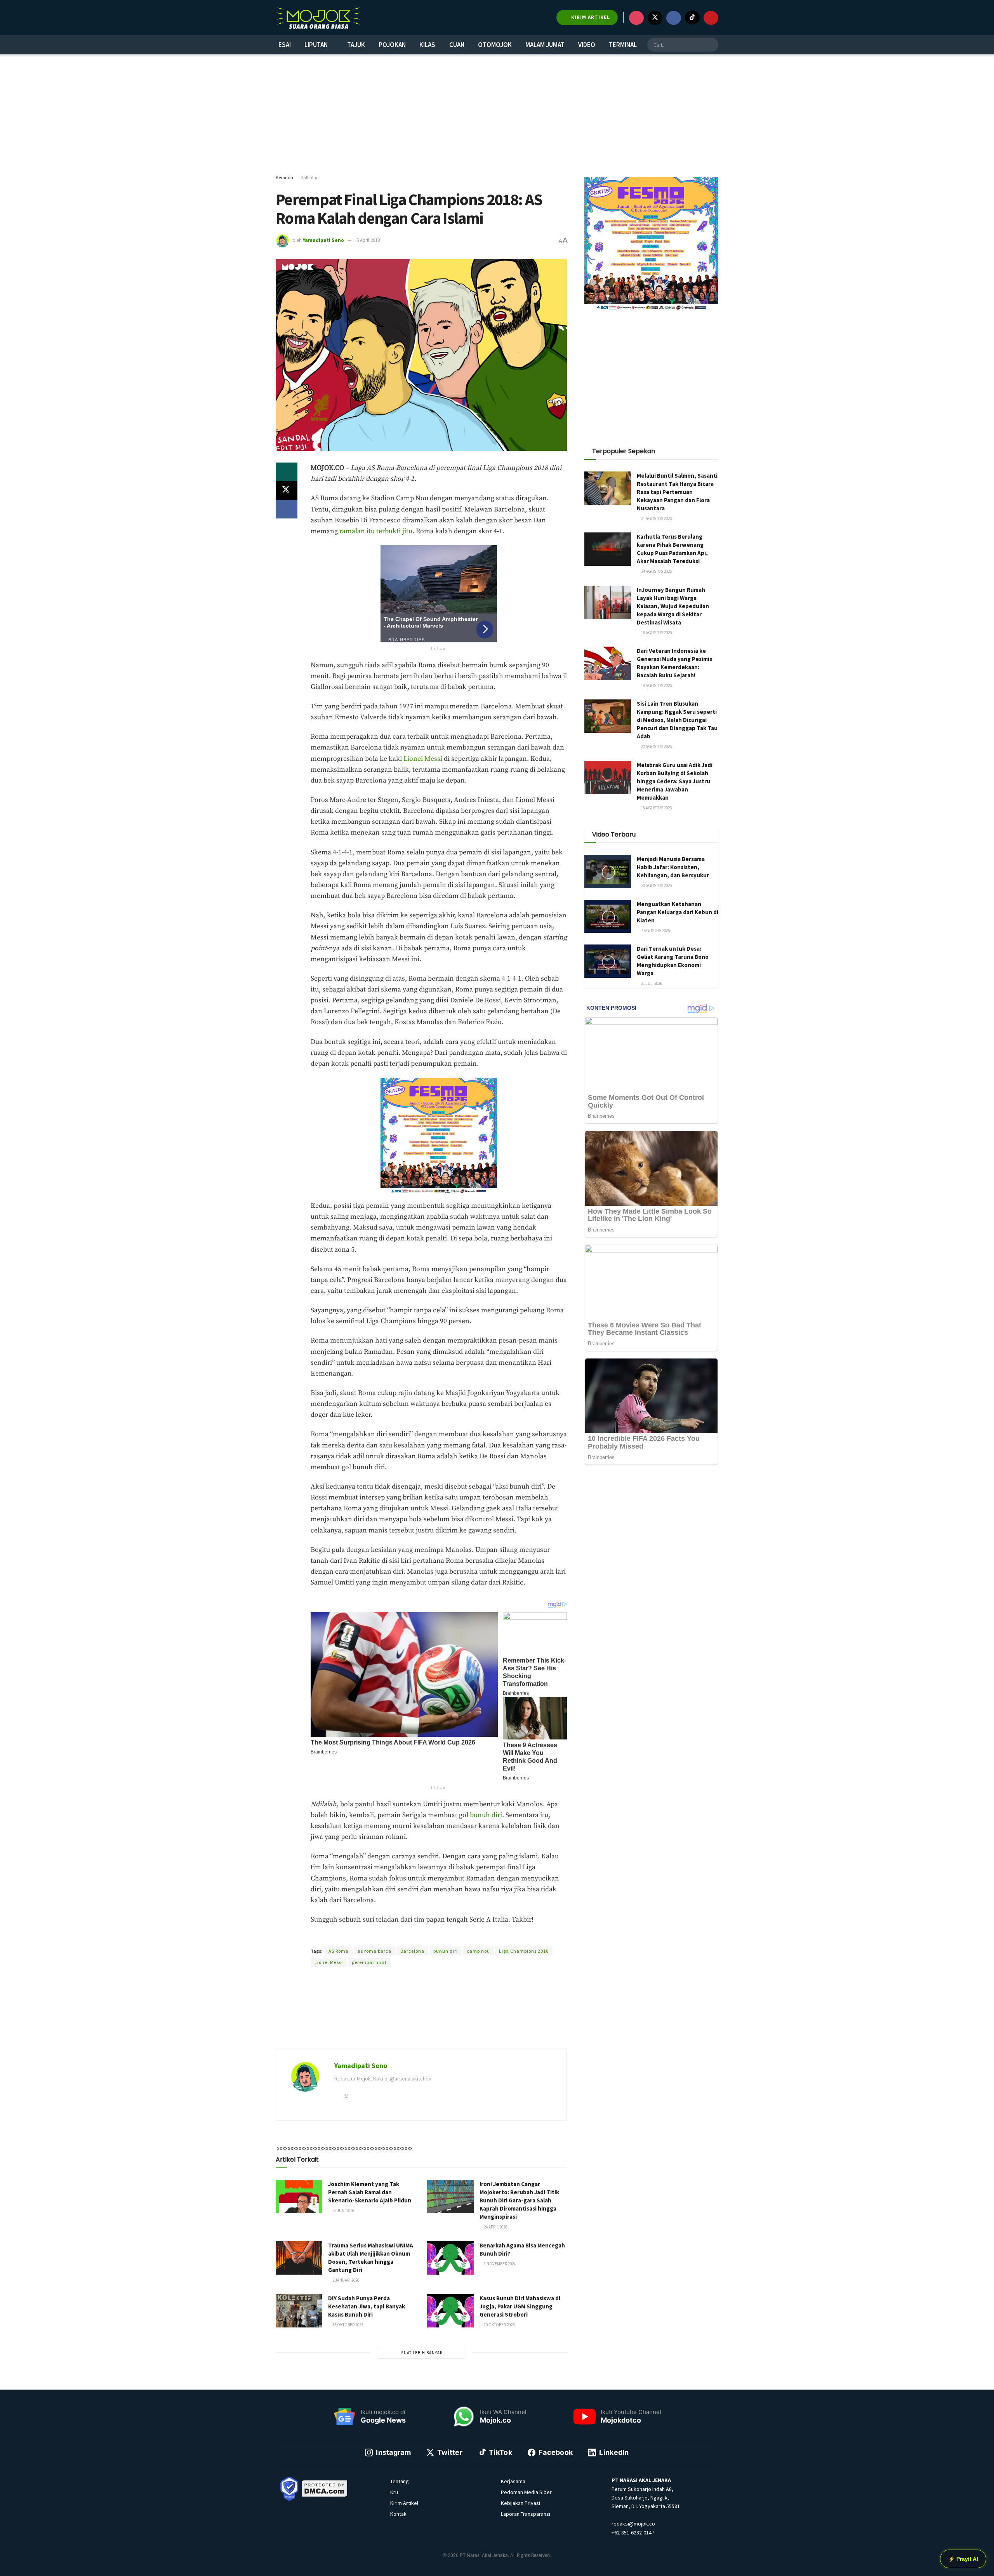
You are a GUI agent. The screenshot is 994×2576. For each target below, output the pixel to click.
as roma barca (374, 1951)
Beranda (284, 177)
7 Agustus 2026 (655, 931)
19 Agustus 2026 (656, 685)
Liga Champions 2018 (524, 1951)
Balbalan (310, 177)
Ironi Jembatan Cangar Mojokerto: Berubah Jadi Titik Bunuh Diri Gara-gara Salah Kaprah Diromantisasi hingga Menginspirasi (519, 2200)
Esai (285, 45)
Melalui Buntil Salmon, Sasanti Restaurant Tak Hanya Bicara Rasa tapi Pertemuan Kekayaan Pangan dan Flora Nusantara (677, 492)
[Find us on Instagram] (636, 18)
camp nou (478, 1951)
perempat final (369, 1962)
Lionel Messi (423, 759)
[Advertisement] (497, 115)
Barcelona (412, 1951)
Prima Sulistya (407, 1937)
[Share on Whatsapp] (287, 472)
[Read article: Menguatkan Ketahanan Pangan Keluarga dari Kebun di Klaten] (608, 917)
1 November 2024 (499, 2264)
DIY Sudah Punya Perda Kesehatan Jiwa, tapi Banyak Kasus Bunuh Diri (367, 2306)
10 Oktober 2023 (499, 2325)
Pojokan (392, 45)
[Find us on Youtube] (711, 18)
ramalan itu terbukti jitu (376, 531)
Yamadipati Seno (323, 240)
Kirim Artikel (404, 2503)
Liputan (316, 45)
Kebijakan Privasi (520, 2503)
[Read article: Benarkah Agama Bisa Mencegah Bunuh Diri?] (450, 2258)
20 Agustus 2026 (656, 746)
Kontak (398, 2514)
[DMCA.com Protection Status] (325, 2488)
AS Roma (339, 1951)
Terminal (623, 45)
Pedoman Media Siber (526, 2492)
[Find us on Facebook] (674, 18)
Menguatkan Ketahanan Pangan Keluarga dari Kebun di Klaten (678, 912)
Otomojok (495, 45)
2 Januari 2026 (345, 2280)
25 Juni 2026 (343, 2211)
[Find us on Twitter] (655, 18)
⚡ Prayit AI (963, 2559)
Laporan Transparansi (526, 2514)
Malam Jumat (545, 45)
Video (587, 45)
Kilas (427, 45)
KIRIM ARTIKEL (590, 17)
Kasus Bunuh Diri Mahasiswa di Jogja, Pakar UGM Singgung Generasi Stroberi (520, 2306)
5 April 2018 (368, 240)
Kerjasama (513, 2481)
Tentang (400, 2481)
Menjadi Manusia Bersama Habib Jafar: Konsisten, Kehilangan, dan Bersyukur (673, 867)
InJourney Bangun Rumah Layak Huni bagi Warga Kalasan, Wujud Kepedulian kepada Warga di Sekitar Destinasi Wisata (673, 606)
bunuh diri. (487, 1815)
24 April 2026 (495, 2227)
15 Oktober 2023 (347, 2325)
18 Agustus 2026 (656, 633)
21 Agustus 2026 (656, 518)
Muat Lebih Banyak (421, 2353)
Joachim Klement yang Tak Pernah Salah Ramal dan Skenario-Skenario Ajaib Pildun (370, 2192)
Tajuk (356, 45)
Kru (394, 2492)
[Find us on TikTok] (692, 17)
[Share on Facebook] (287, 509)
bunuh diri (446, 1951)
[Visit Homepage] (318, 17)
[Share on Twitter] (287, 491)
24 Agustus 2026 (656, 571)
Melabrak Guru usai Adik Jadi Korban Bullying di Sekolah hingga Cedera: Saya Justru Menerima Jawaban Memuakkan (675, 781)
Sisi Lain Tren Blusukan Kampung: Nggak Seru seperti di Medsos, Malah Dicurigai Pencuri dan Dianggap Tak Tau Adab (677, 720)
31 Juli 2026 (651, 983)
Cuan (457, 45)
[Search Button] (711, 45)
